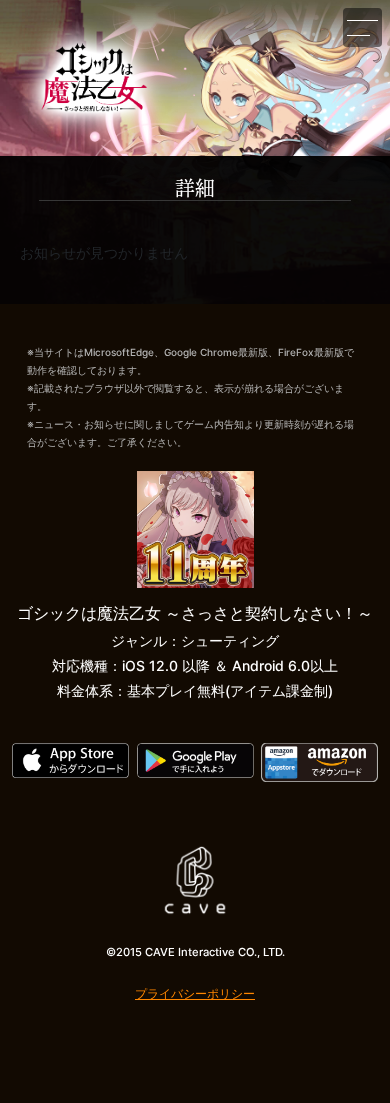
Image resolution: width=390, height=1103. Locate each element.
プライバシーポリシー (195, 993)
